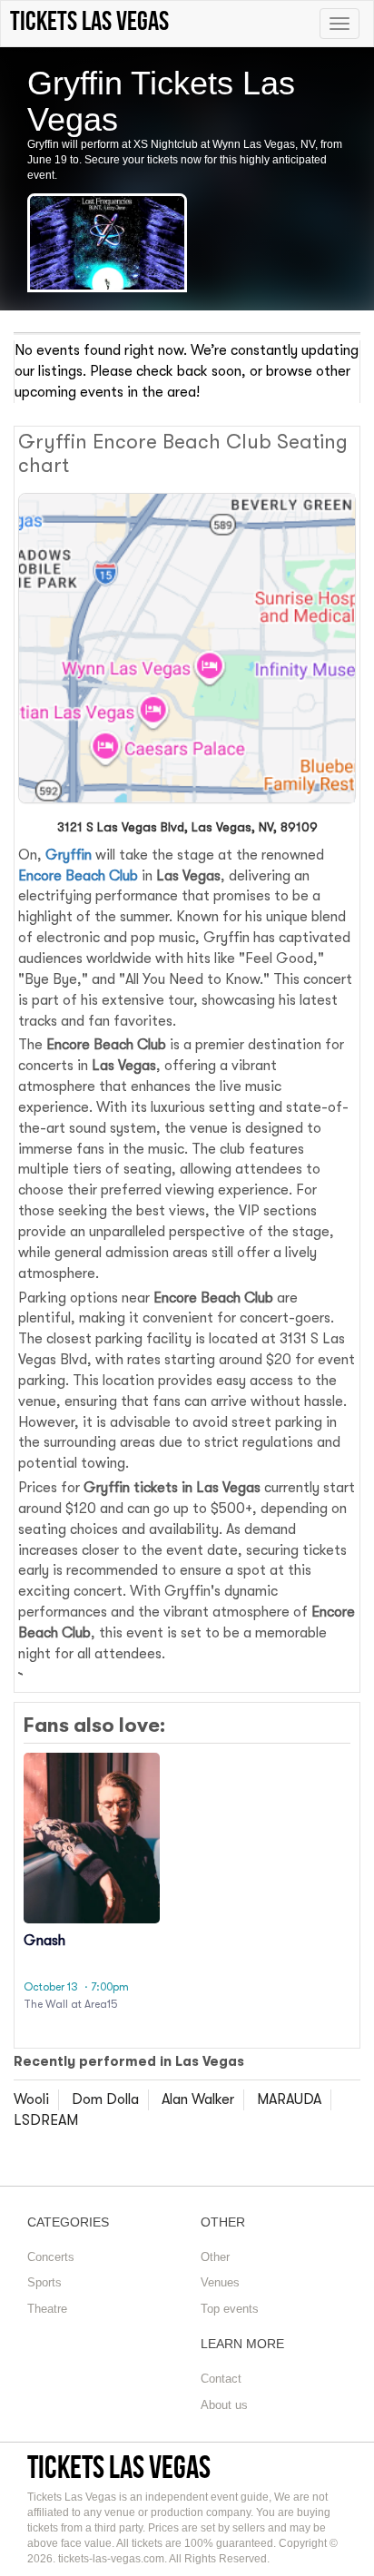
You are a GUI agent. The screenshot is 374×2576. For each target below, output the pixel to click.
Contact (221, 2379)
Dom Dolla (105, 2099)
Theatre (47, 2309)
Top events (230, 2309)
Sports (44, 2282)
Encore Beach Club (78, 876)
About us (224, 2405)
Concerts (51, 2257)
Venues (220, 2282)
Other (215, 2257)
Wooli (31, 2099)
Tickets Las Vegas (119, 2467)
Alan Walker (198, 2099)
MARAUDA (289, 2099)
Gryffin (69, 855)
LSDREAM (46, 2120)
